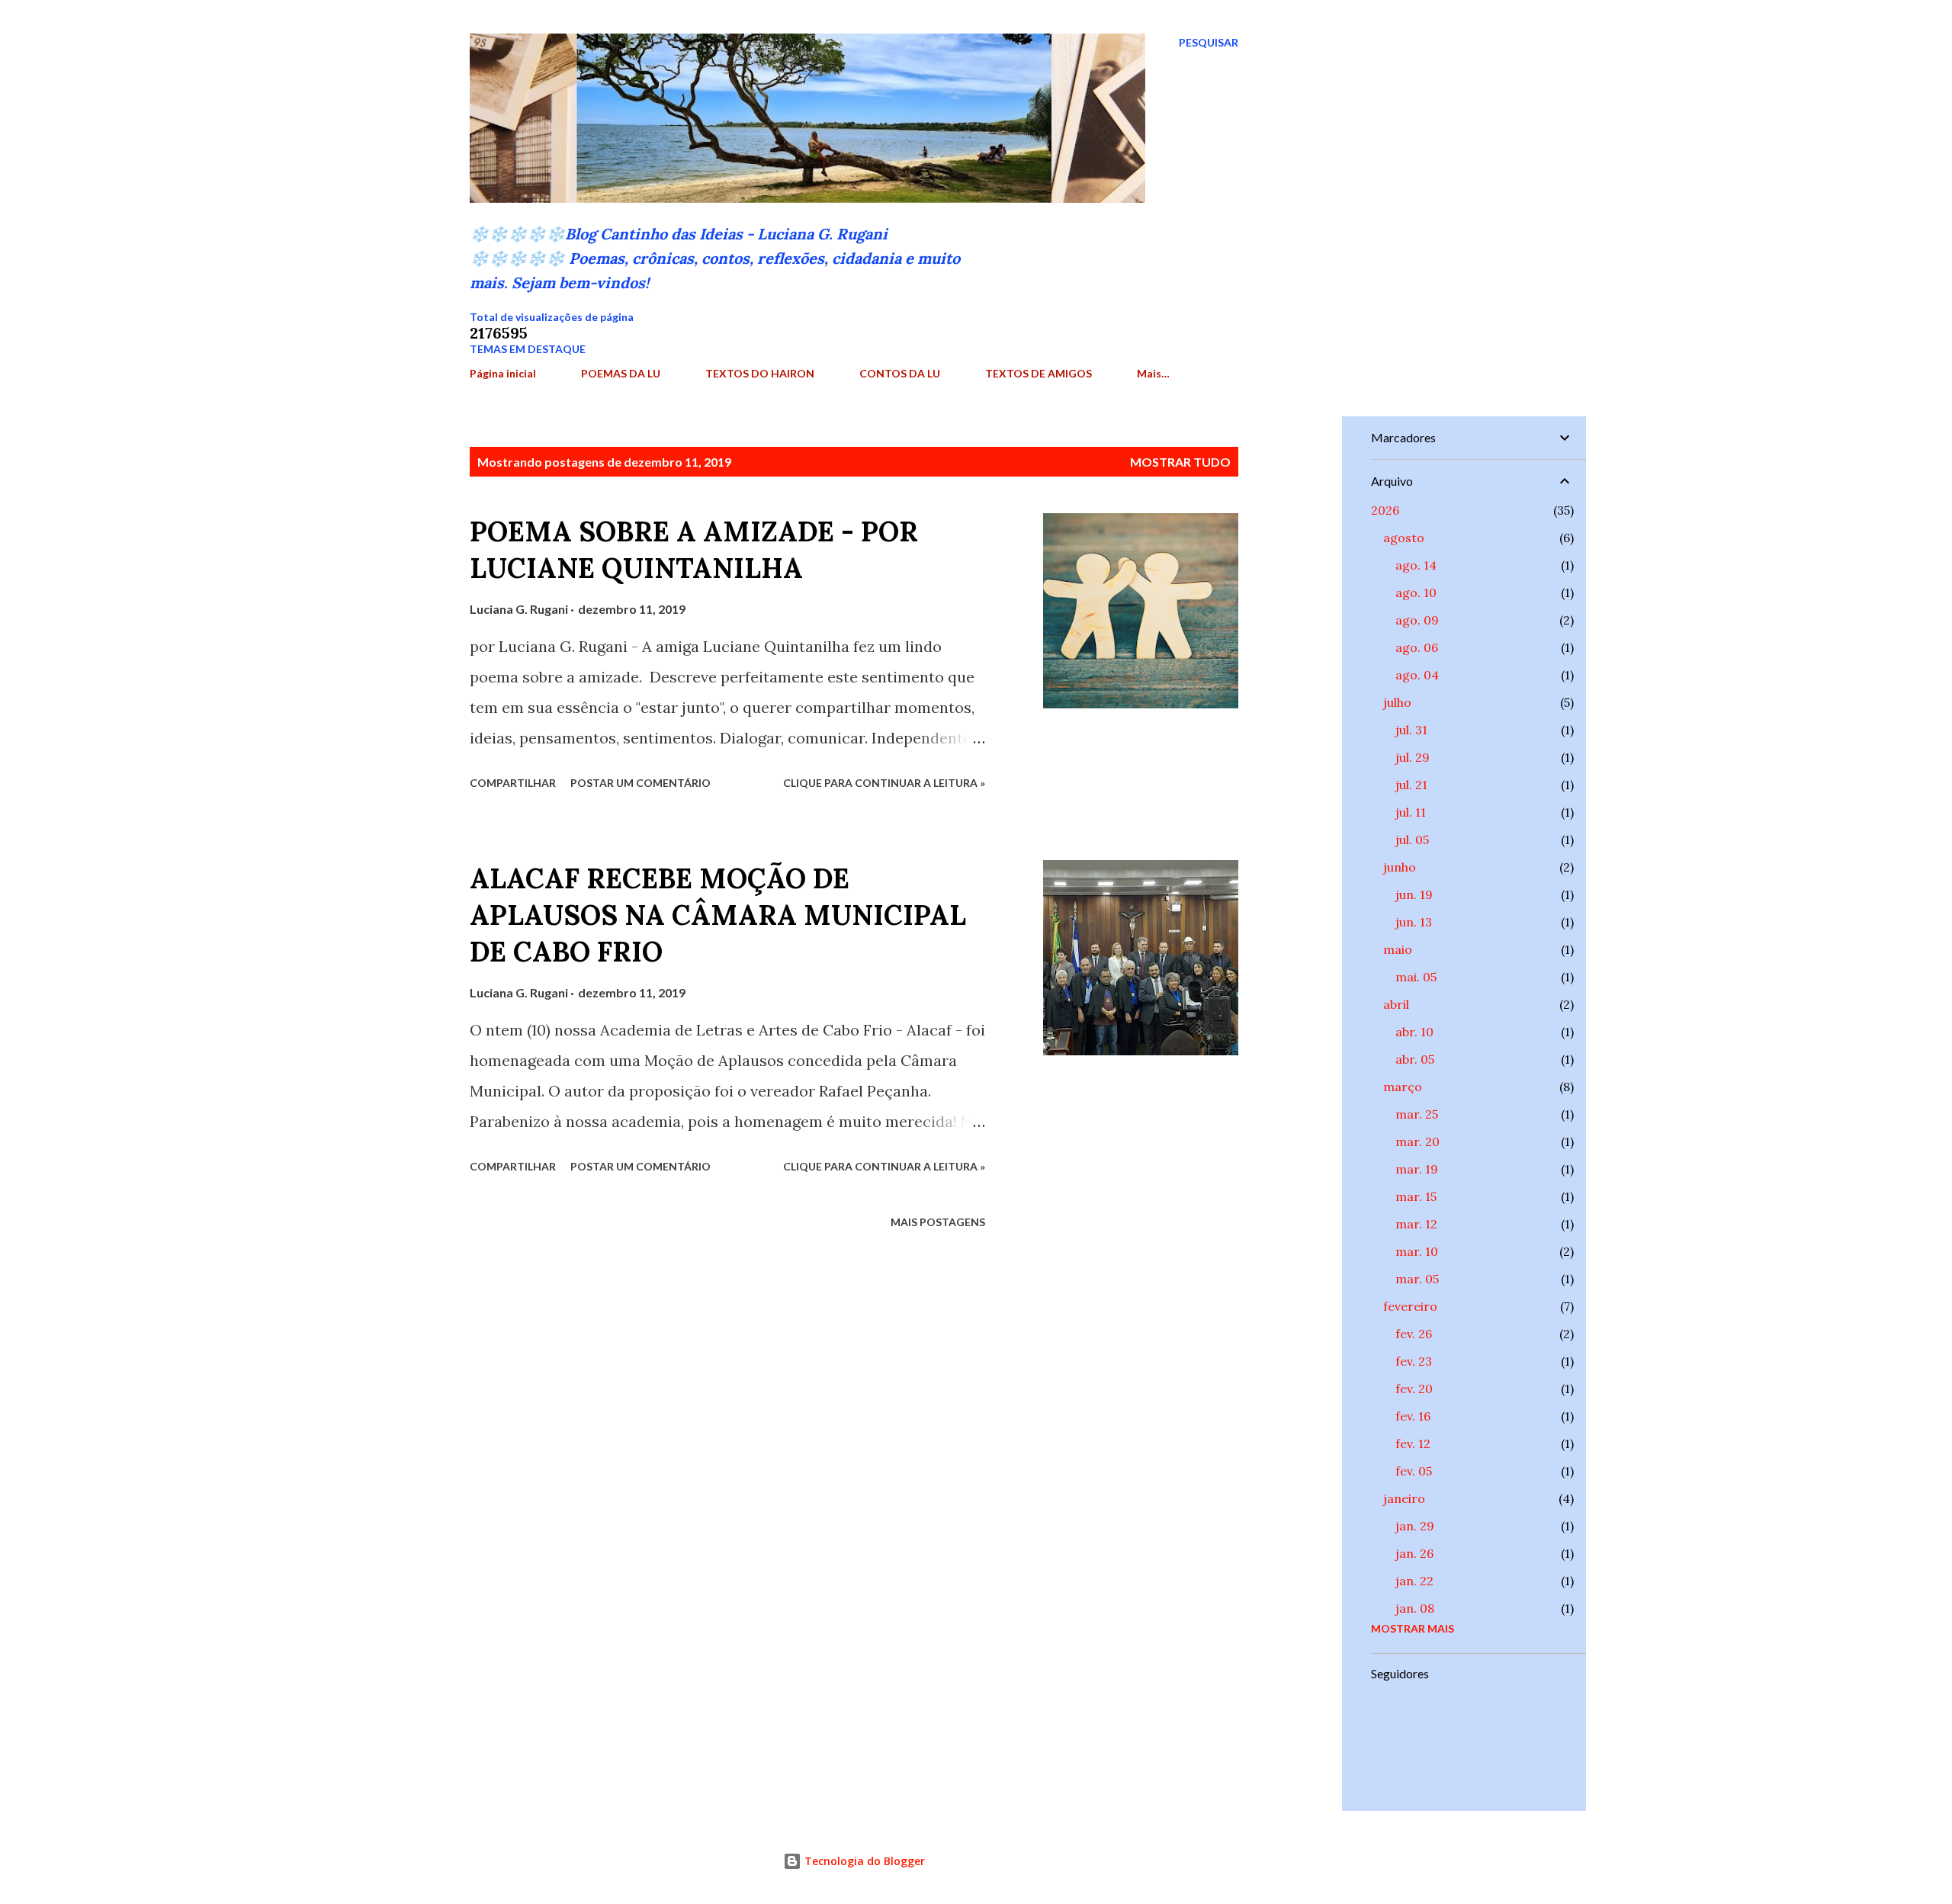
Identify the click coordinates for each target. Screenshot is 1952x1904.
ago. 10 (1416, 592)
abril (1396, 1004)
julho (1397, 702)
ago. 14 (1416, 565)
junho (1400, 867)
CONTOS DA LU (900, 373)
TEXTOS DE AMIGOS (1039, 373)
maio (1398, 949)
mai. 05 (1416, 977)
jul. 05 (1412, 840)
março (1403, 1087)
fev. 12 (1413, 1443)
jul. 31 (1411, 730)
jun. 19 (1414, 894)
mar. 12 (1416, 1224)
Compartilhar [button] (513, 783)
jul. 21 (1411, 785)
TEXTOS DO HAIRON (760, 373)
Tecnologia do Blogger (863, 1861)
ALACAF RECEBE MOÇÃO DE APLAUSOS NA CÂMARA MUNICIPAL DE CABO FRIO (718, 915)
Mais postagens (938, 1222)
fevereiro (1410, 1306)
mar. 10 (1417, 1251)
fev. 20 (1414, 1389)
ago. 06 (1417, 647)
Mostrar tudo (1180, 462)
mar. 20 (1417, 1141)
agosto (1404, 538)
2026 (1385, 510)
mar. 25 (1417, 1114)
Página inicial (503, 373)
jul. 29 (1413, 757)
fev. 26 (1414, 1334)
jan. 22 (1414, 1581)
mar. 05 (1417, 1279)
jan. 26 (1414, 1553)
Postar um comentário (640, 783)
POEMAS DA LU (621, 373)
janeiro (1404, 1498)
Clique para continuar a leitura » (884, 783)
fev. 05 (1414, 1471)
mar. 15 (1416, 1196)
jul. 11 (1411, 812)
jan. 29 (1415, 1526)
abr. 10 (1414, 1032)
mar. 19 (1417, 1169)
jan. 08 (1415, 1608)
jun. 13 (1414, 922)
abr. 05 (1415, 1059)
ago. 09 (1417, 620)
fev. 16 (1413, 1416)
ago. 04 (1417, 675)
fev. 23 (1414, 1361)
